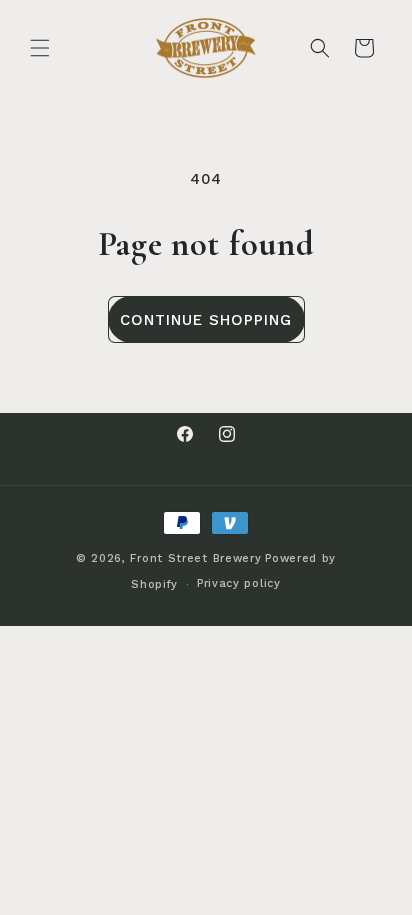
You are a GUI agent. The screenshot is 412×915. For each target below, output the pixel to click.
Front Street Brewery (195, 558)
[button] (40, 48)
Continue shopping (206, 320)
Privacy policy (239, 583)
